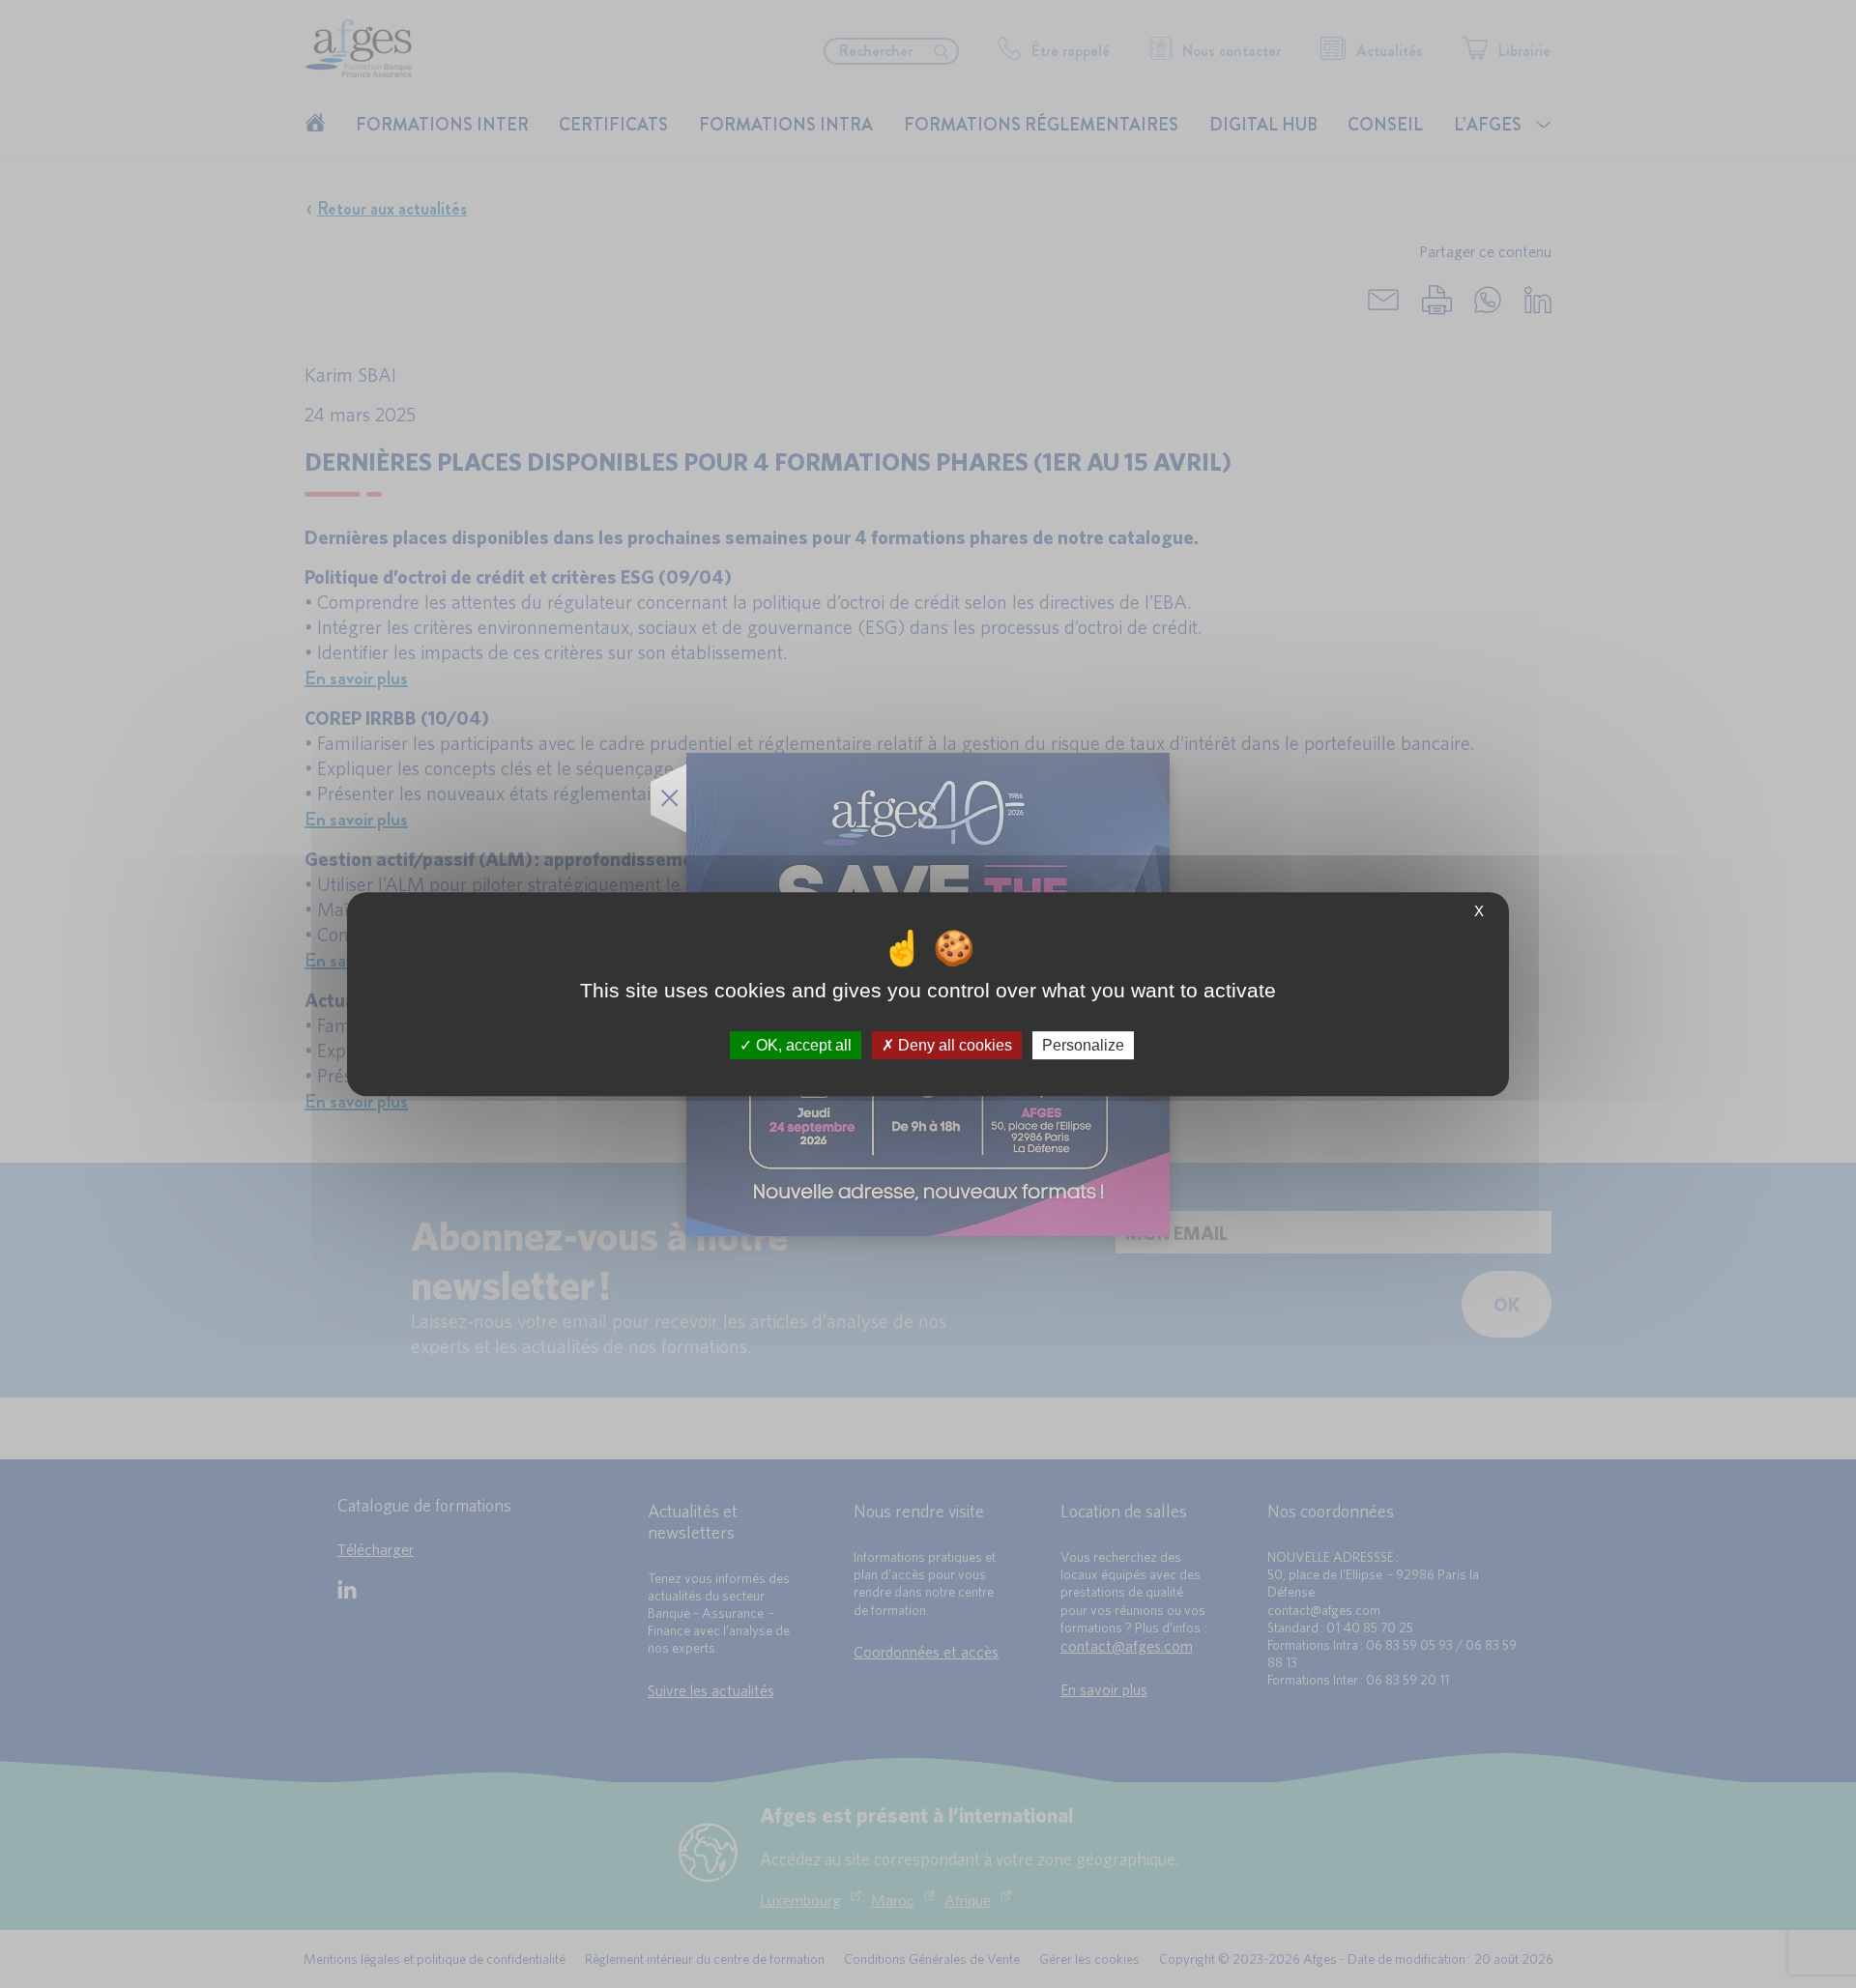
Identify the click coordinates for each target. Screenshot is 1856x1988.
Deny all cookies (953, 1045)
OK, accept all (802, 1045)
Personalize (1083, 1045)
